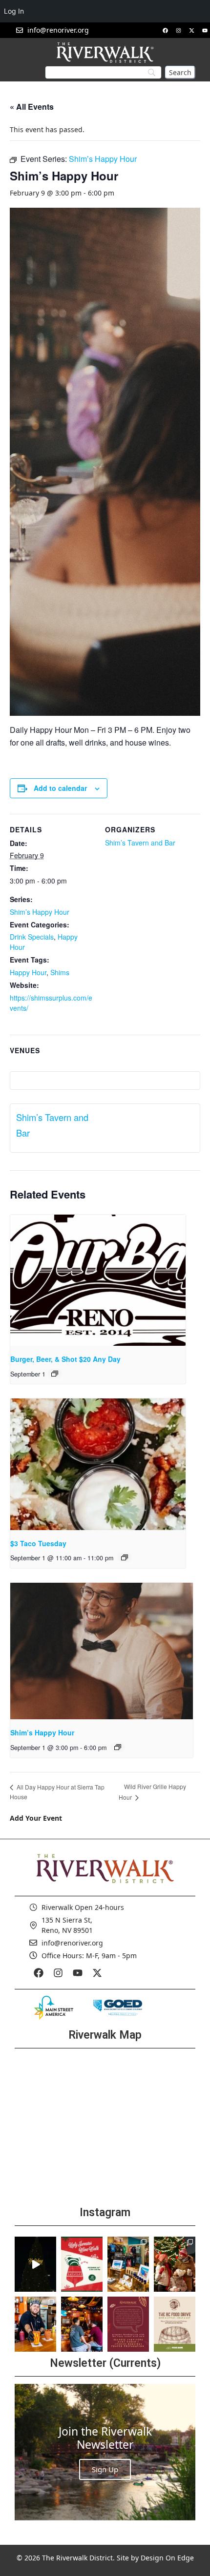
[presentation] (98, 1280)
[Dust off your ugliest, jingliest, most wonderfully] (82, 2264)
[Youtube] (205, 30)
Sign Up (105, 2469)
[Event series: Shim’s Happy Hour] (118, 1747)
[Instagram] (178, 30)
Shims (60, 972)
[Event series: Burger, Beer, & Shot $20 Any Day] (55, 1374)
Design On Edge (167, 2558)
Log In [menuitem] (14, 11)
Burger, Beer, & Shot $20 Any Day (65, 1359)
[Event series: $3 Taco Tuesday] (125, 1557)
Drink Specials (32, 937)
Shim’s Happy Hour (40, 912)
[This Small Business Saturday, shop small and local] (128, 2264)
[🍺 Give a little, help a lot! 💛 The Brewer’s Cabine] (175, 2324)
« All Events (32, 107)
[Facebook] (165, 30)
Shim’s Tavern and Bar (140, 843)
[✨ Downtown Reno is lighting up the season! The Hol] (175, 2264)
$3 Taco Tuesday (38, 1543)
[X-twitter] (191, 30)
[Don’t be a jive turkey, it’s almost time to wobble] (128, 2324)
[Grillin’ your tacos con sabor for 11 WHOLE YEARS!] (35, 2324)
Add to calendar (60, 788)
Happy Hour (28, 972)
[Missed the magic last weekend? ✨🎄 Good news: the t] (35, 2264)
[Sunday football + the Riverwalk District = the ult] (82, 2324)
